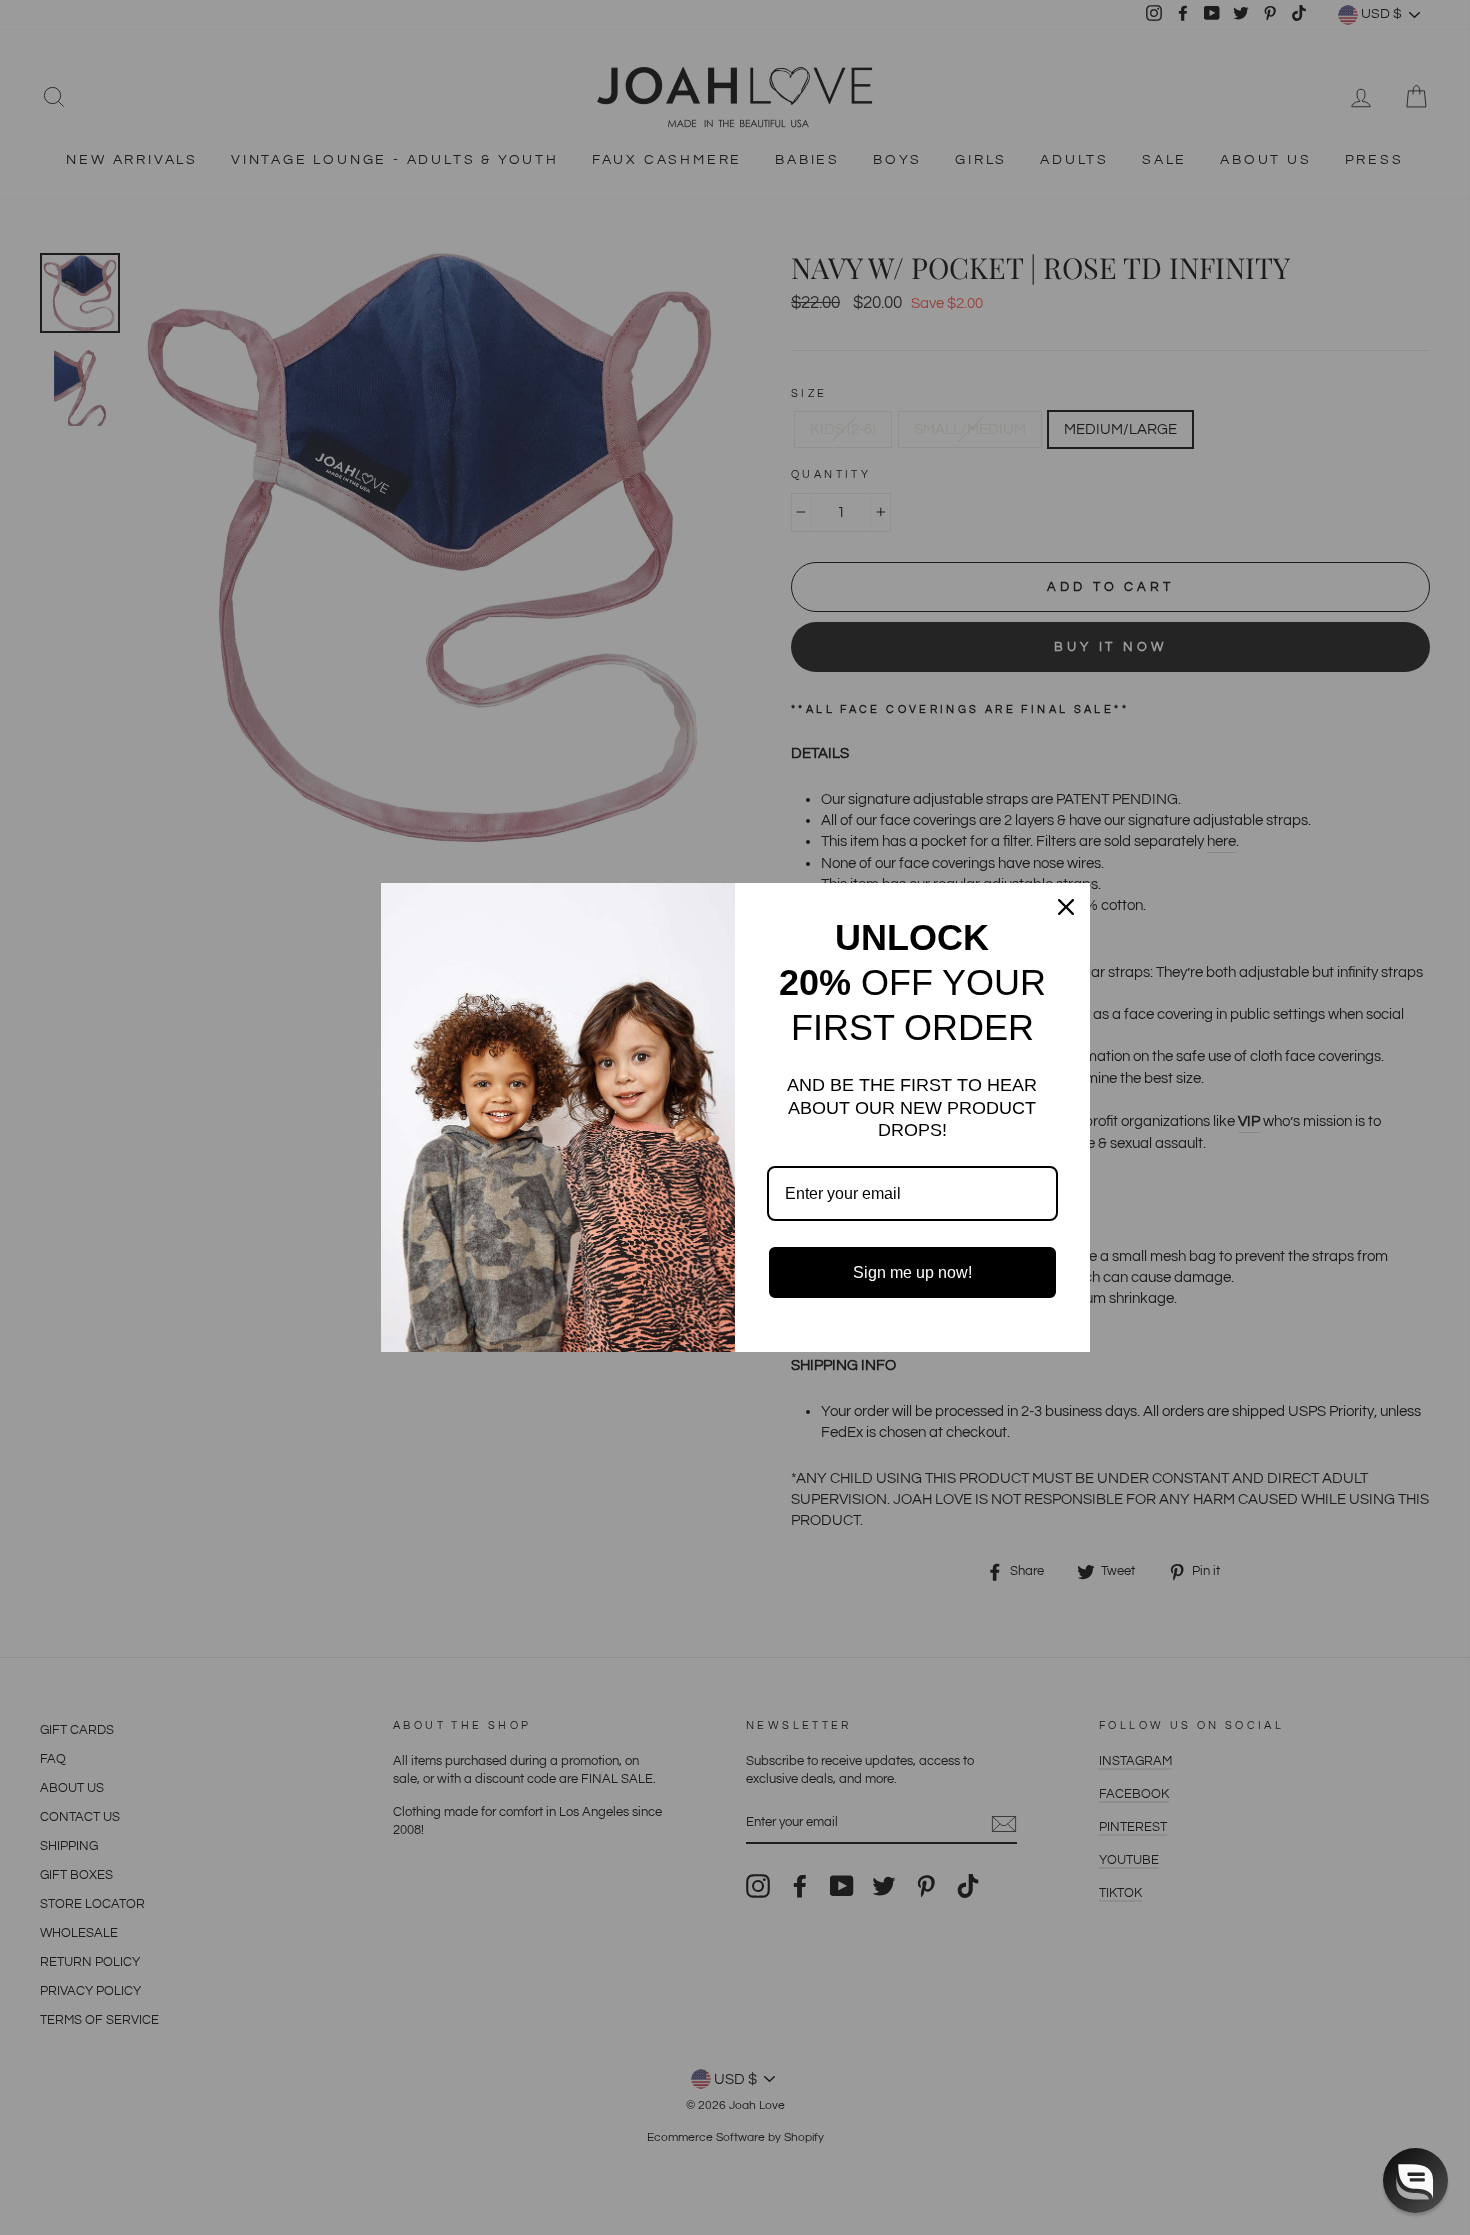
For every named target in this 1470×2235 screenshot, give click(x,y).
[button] (1415, 2180)
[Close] (1066, 907)
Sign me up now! (912, 1272)
